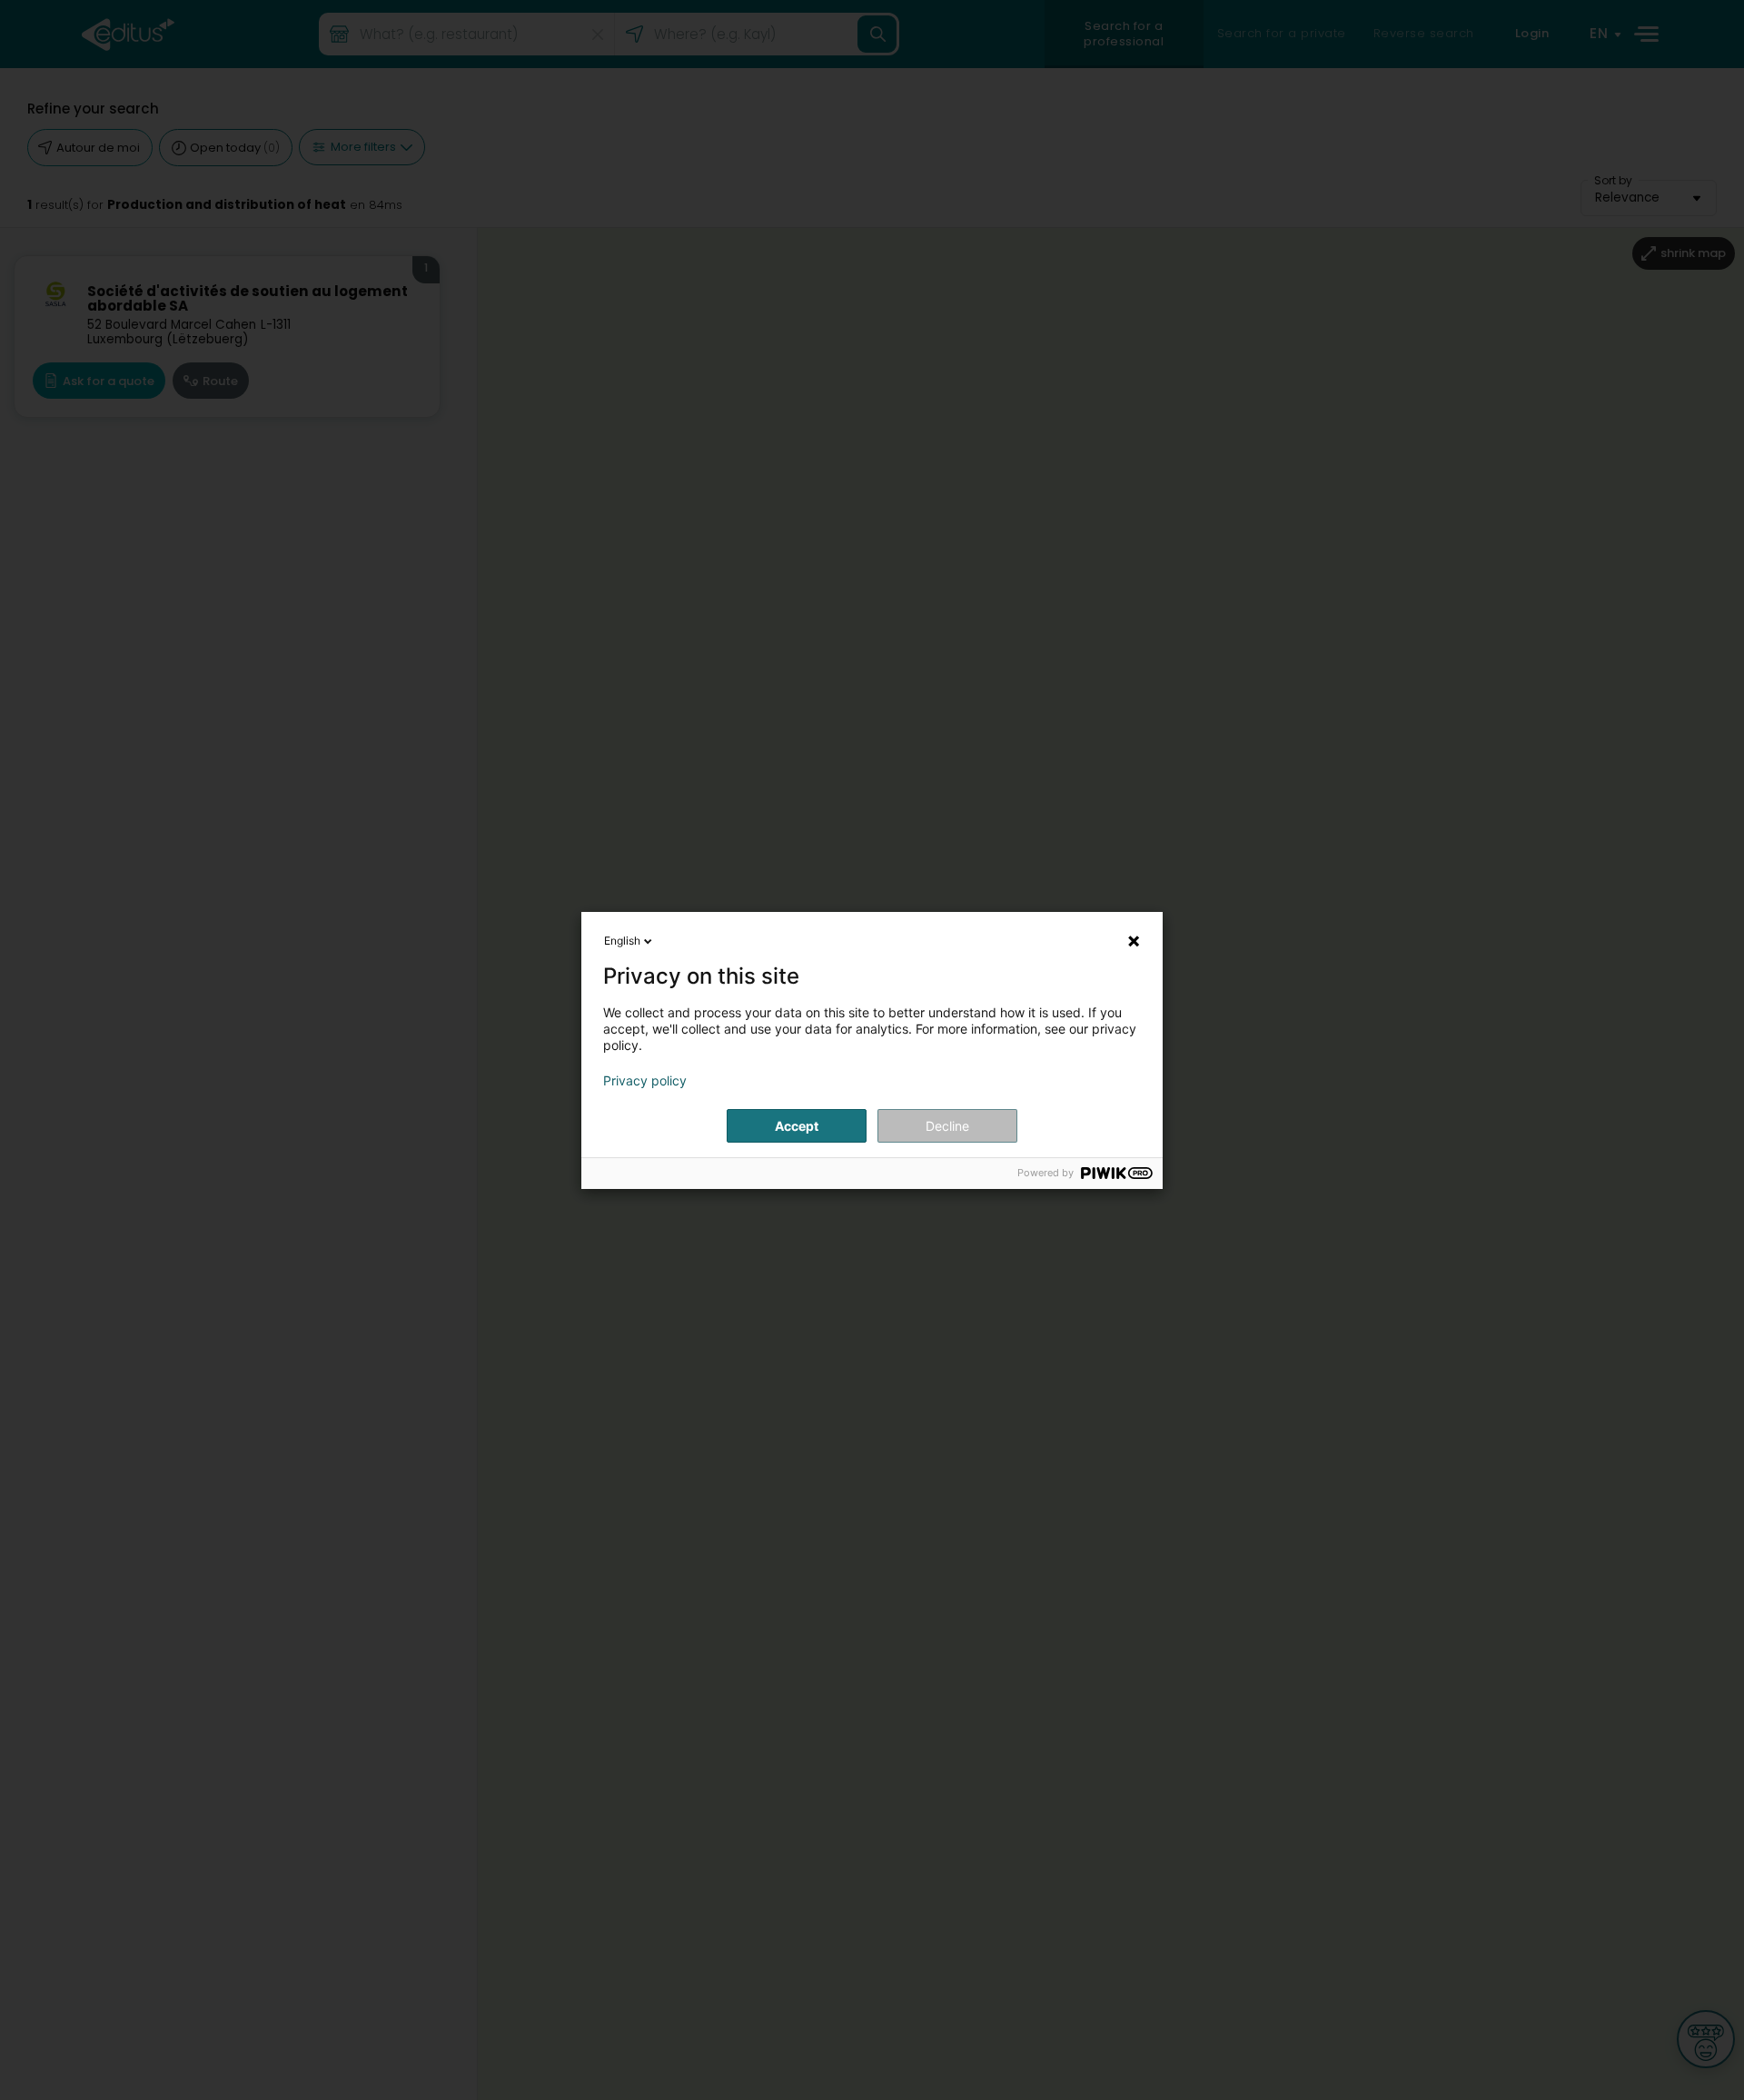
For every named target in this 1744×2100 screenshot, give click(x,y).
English (622, 941)
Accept (797, 1126)
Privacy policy (645, 1081)
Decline (947, 1126)
